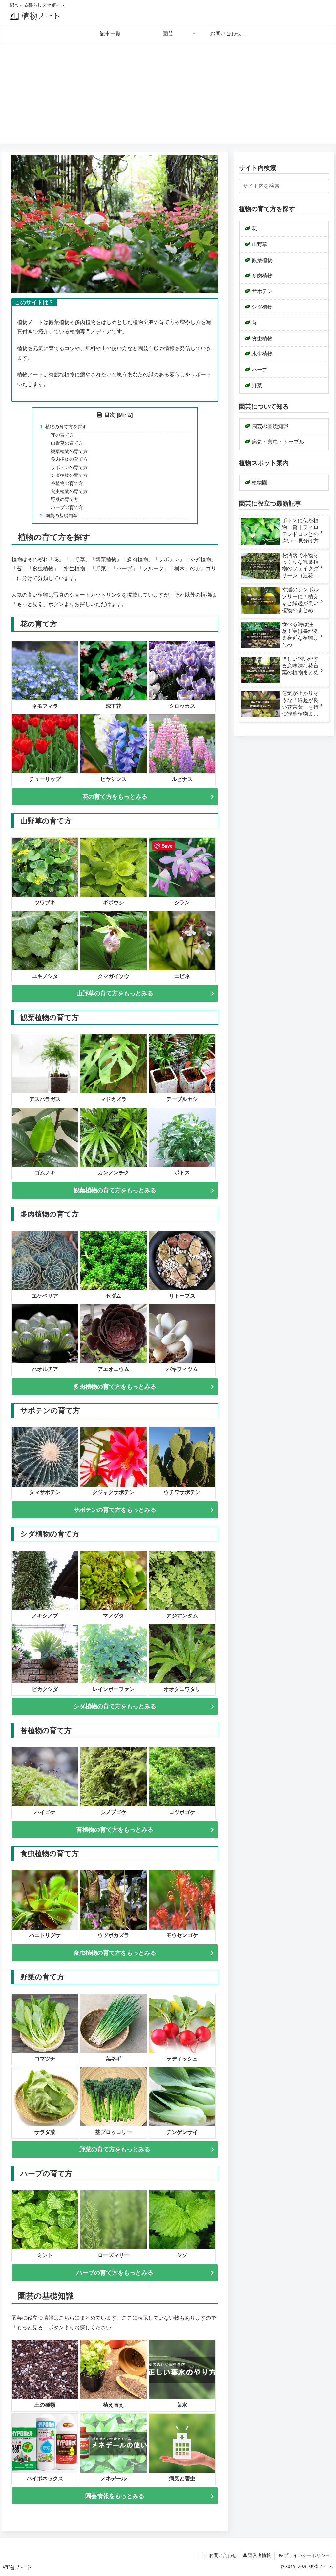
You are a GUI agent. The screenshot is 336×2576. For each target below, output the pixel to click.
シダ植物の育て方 (69, 475)
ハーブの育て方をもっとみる (115, 2273)
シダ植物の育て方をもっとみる (115, 1706)
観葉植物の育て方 (69, 451)
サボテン (262, 291)
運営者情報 (260, 2555)
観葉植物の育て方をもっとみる (115, 1190)
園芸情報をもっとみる (115, 2496)
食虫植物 (262, 338)
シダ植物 (262, 307)
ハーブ (260, 370)
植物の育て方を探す (66, 427)
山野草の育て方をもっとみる (115, 993)
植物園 (260, 483)
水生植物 (262, 354)
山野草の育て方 (67, 443)
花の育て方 (62, 435)
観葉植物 (262, 260)
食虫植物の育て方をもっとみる (115, 1953)
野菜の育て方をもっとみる (115, 2149)
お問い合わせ (223, 2555)
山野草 (260, 244)
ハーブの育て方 (67, 507)
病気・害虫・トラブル (278, 442)
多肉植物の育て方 (69, 459)
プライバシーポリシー (307, 2555)
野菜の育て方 (65, 499)
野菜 (257, 385)
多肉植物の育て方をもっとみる (115, 1387)
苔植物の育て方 (67, 483)
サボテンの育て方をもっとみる (115, 1510)
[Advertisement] (168, 98)
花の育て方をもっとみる (115, 797)
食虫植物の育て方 (69, 491)
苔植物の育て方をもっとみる (115, 1830)
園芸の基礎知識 (61, 516)
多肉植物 (262, 276)
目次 (110, 415)
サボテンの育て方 (69, 467)
